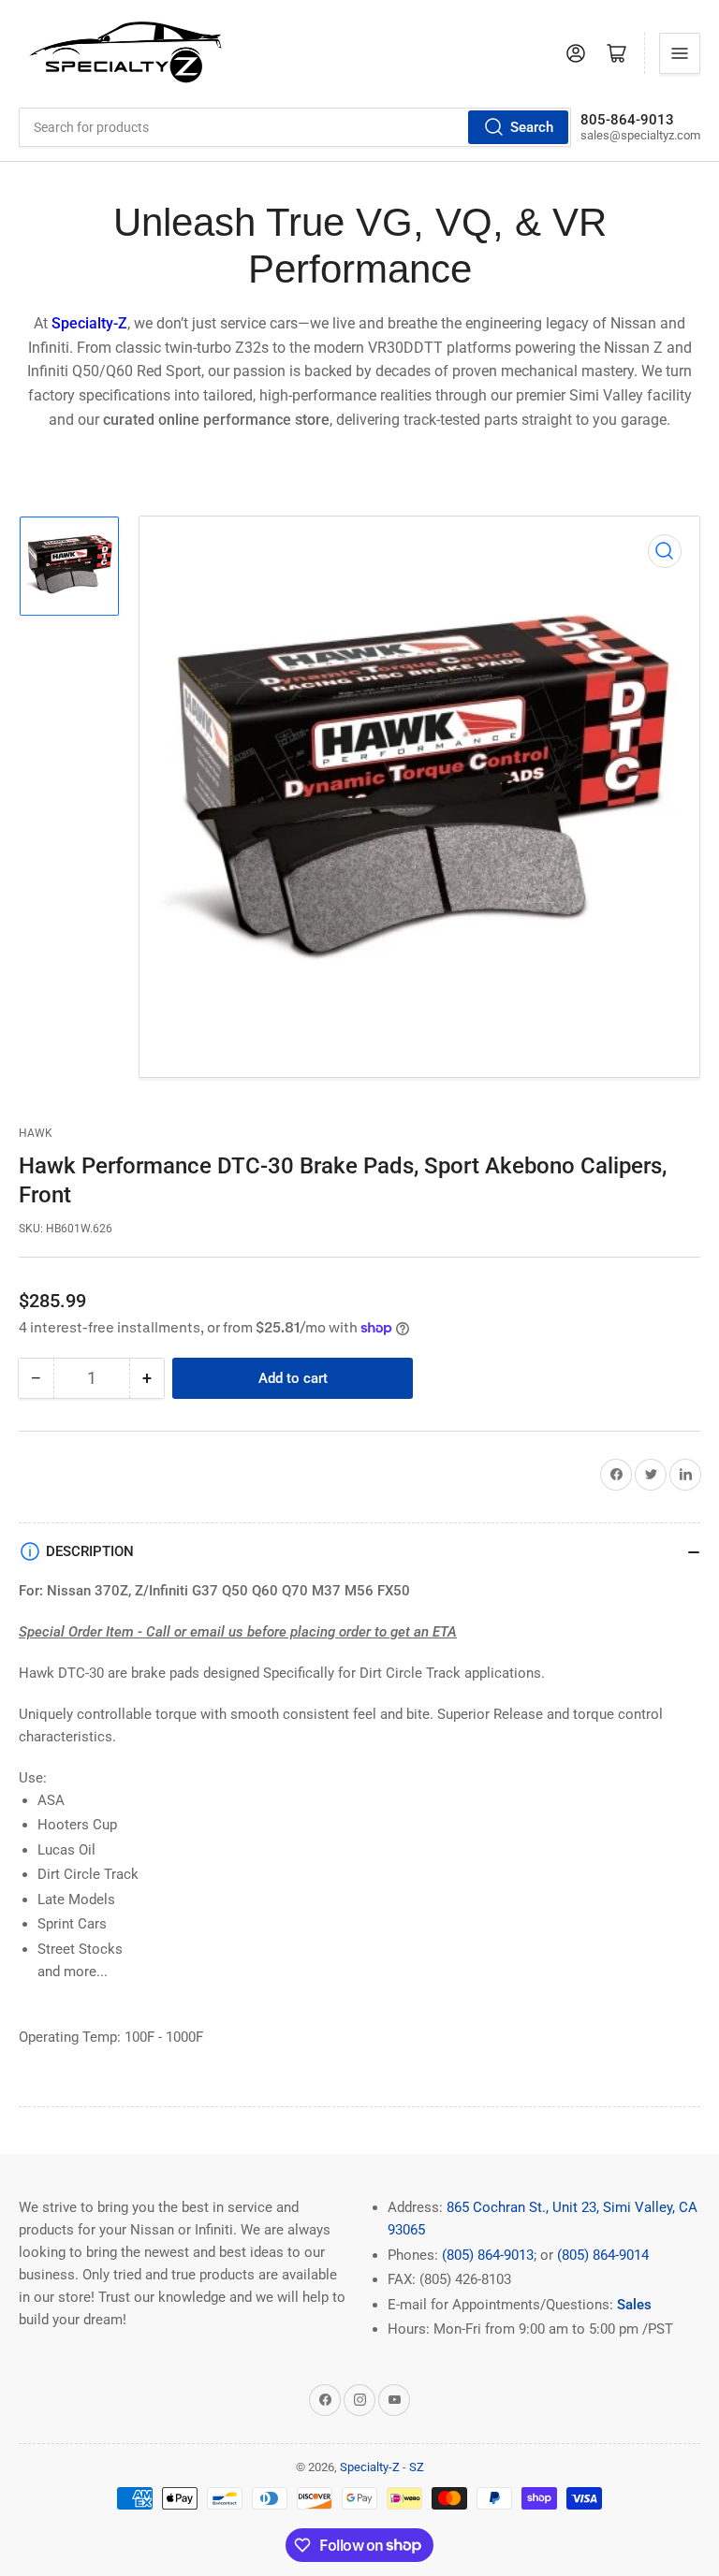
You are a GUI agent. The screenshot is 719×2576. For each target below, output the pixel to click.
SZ (417, 2467)
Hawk (36, 1133)
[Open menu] (680, 53)
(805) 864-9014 (603, 2255)
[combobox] (295, 127)
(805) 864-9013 (488, 2255)
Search (532, 127)
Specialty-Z (370, 2467)
